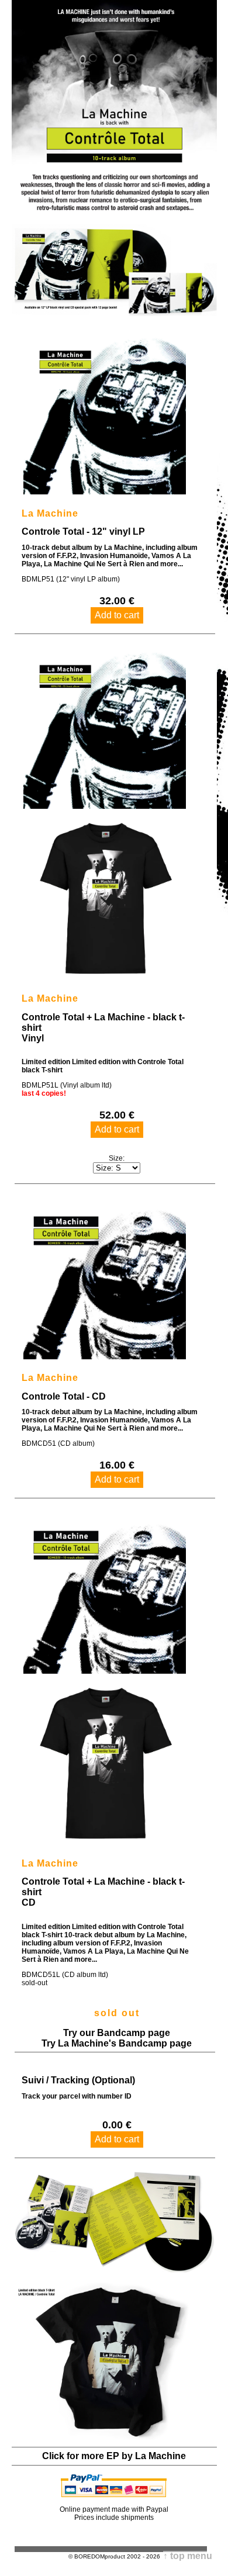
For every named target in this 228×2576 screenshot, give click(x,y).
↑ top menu (188, 2556)
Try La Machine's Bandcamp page (117, 2043)
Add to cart (117, 615)
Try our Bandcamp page (117, 2033)
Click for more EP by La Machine (114, 2456)
